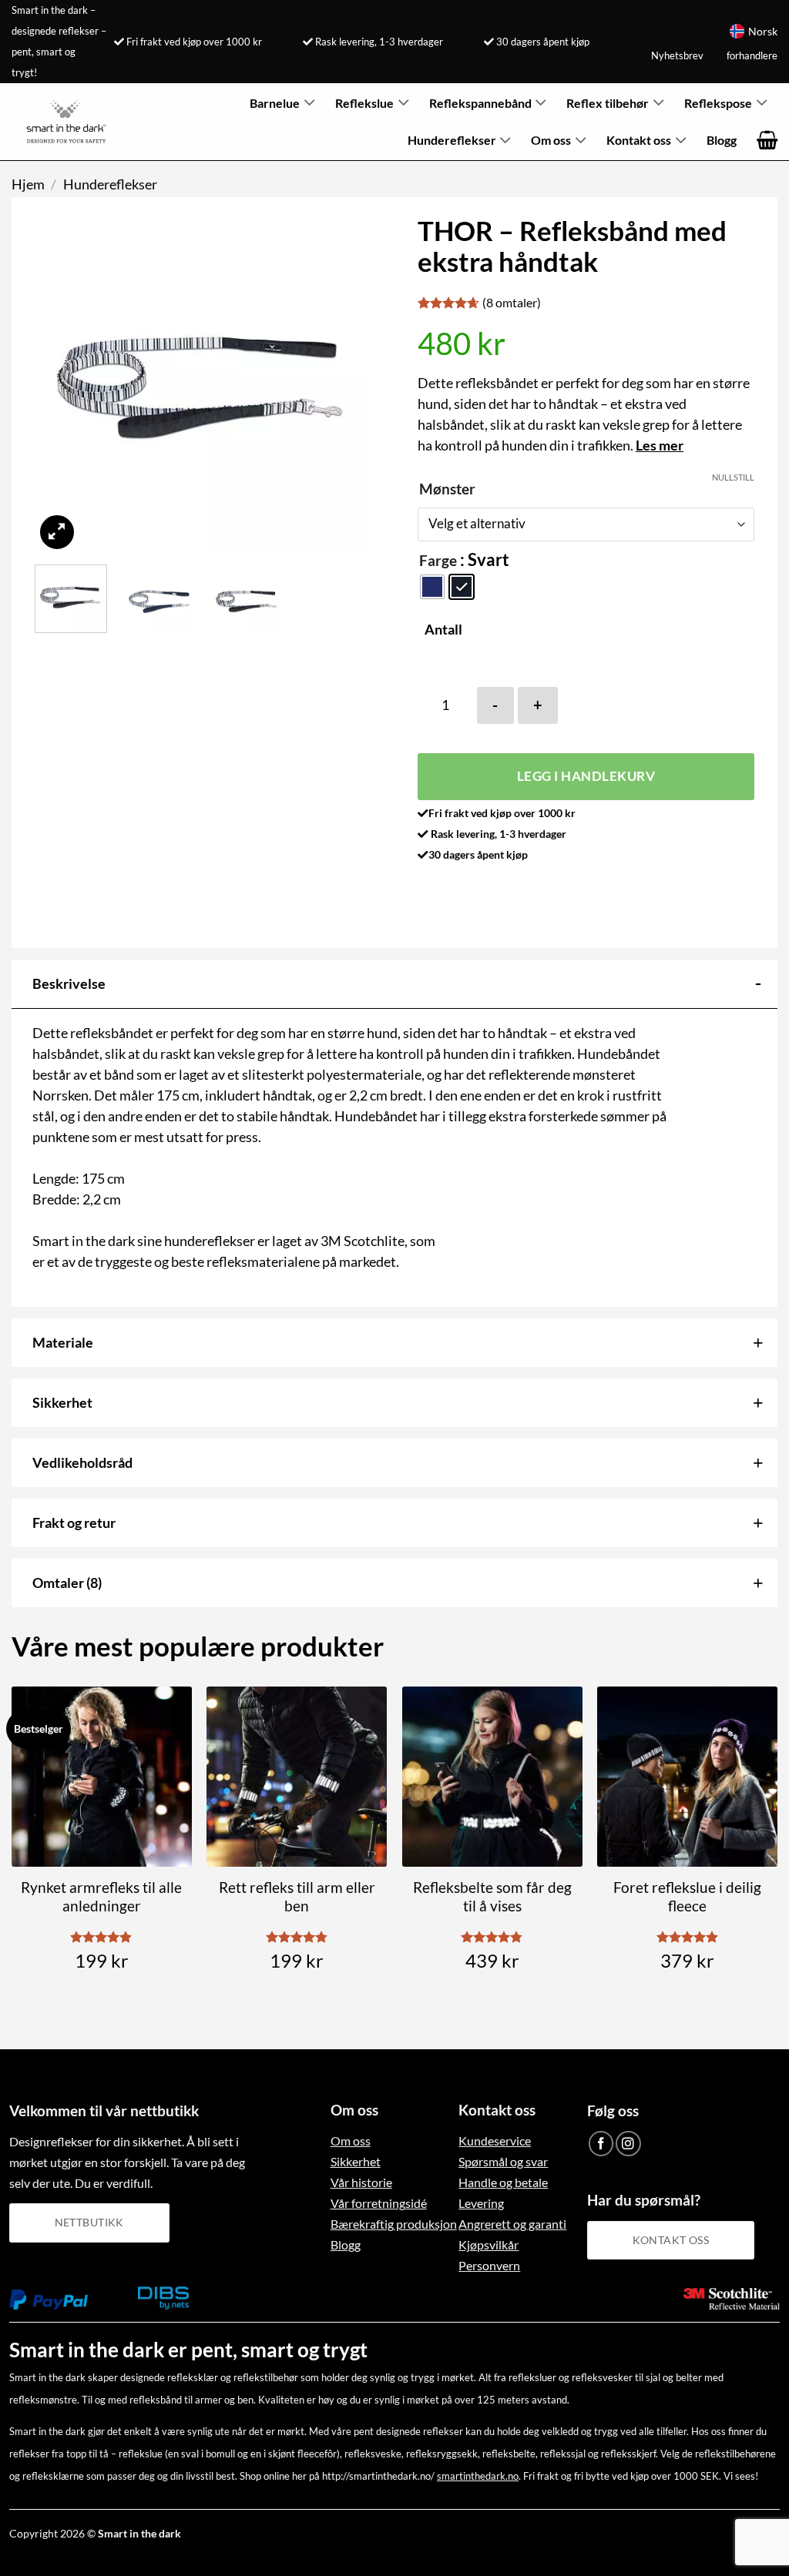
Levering (481, 2203)
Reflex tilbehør (608, 103)
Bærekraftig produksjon (394, 2224)
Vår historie (361, 2182)
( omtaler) (512, 302)
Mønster (447, 489)
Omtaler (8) (67, 1583)
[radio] (432, 587)
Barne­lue (275, 103)
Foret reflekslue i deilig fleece (687, 1897)
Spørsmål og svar (503, 2161)
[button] (767, 141)
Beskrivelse (69, 983)
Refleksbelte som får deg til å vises (492, 1897)
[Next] (345, 384)
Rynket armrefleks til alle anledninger (101, 1897)
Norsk (763, 31)
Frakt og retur (74, 1522)
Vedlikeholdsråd (82, 1462)
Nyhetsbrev (677, 55)
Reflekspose (718, 103)
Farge (438, 561)
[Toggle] (758, 982)
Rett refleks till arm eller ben (297, 1897)
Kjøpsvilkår (489, 2244)
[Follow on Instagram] (628, 2144)
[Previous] (61, 384)
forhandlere (752, 55)
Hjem (28, 184)
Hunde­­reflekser (452, 140)
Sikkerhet (62, 1402)
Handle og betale (503, 2182)
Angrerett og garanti (512, 2224)
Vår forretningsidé (379, 2203)
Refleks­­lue (364, 103)
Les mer (660, 445)
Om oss (551, 140)
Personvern (489, 2265)
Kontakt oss (639, 140)
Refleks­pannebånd (480, 103)
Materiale (63, 1342)
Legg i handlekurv (586, 776)
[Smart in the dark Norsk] (66, 122)
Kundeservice (495, 2141)
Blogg (722, 140)
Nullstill (733, 477)
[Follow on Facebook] (601, 2144)
